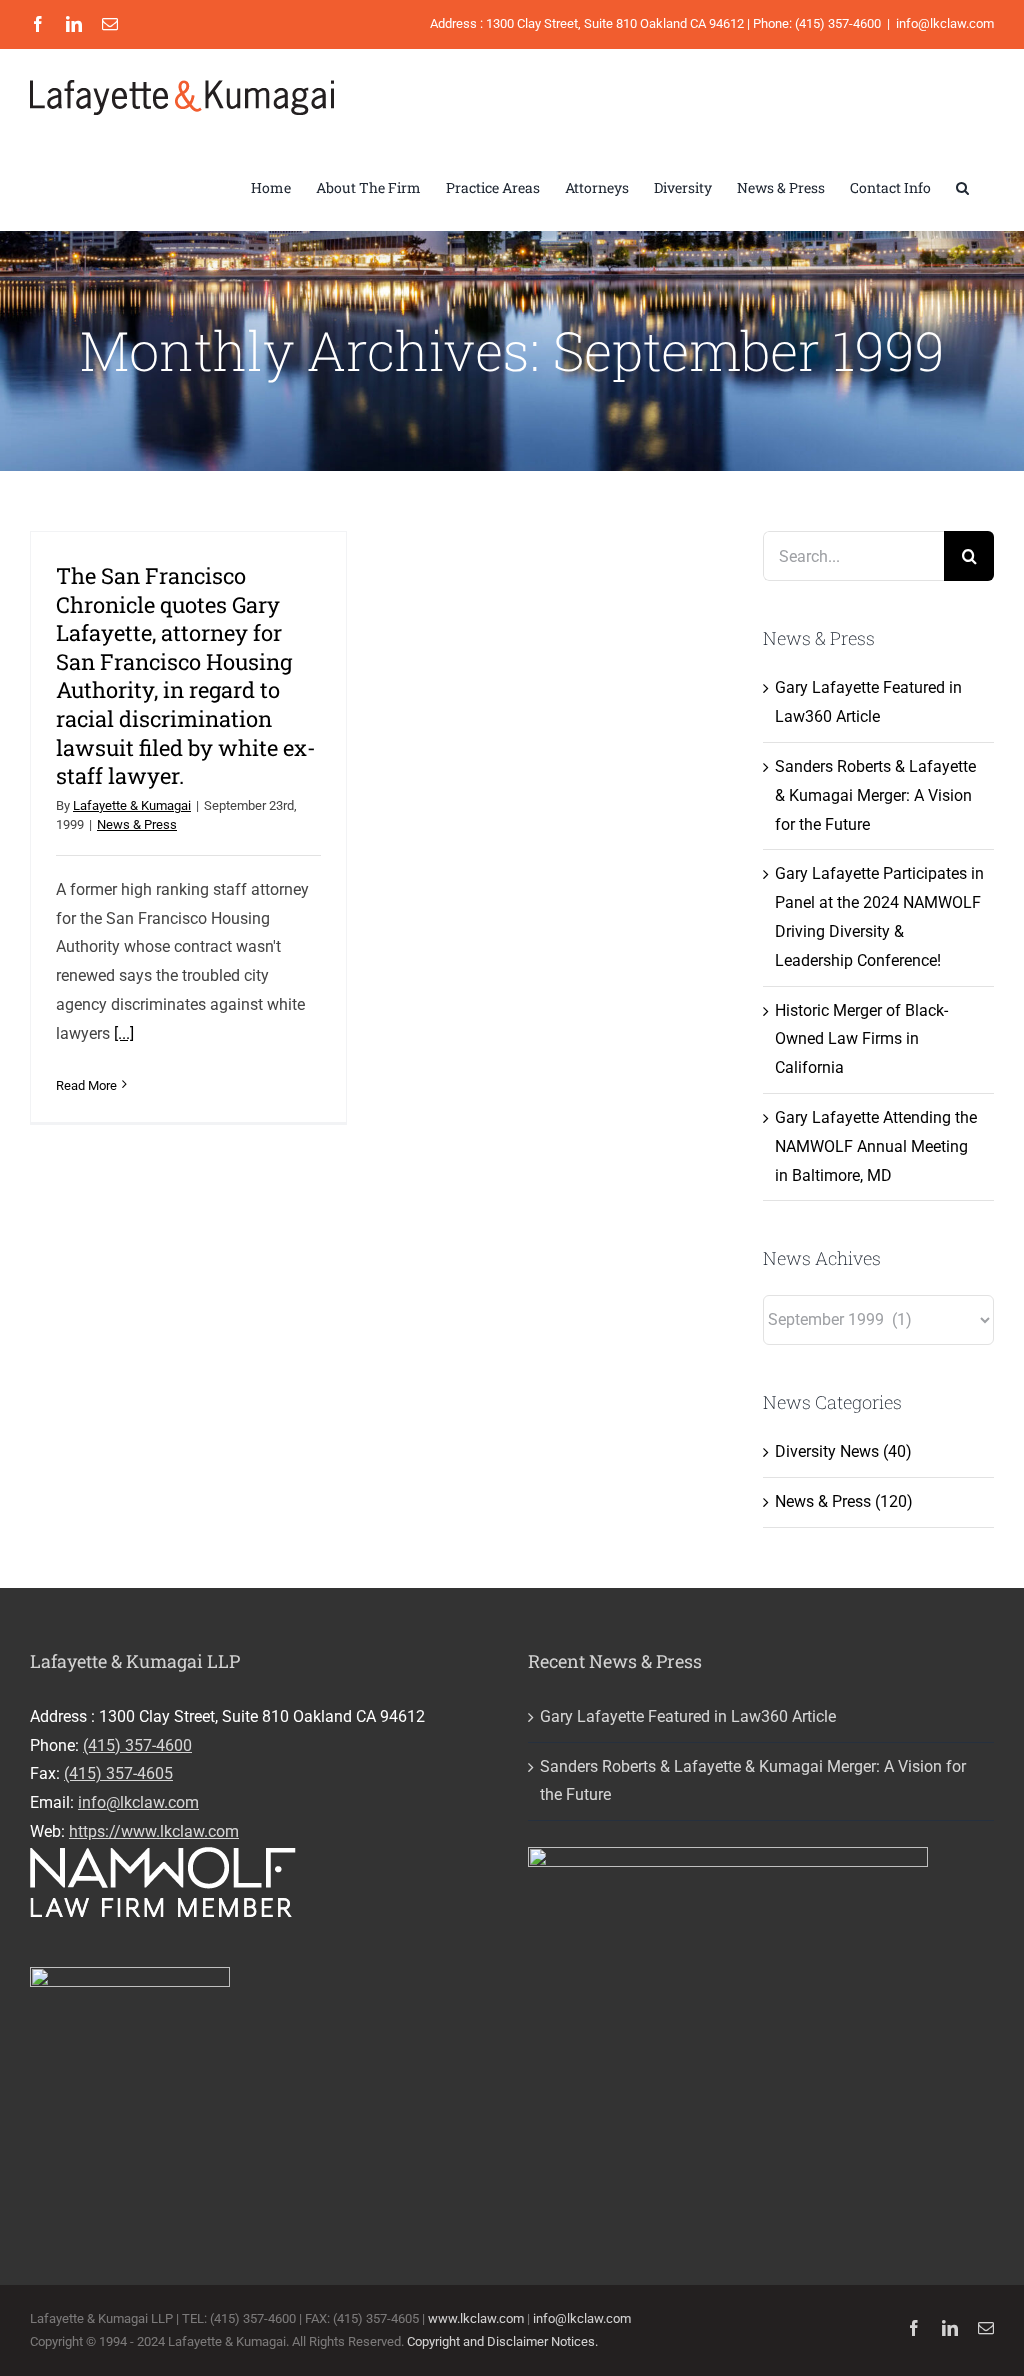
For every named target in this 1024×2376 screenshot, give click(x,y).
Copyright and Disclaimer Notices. (502, 2341)
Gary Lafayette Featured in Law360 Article (688, 1716)
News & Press (137, 824)
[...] (124, 1033)
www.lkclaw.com (476, 2318)
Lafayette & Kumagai (132, 805)
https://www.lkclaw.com (154, 1831)
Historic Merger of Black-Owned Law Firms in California (861, 1039)
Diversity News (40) (843, 1451)
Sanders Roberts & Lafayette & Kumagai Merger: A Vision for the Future (875, 795)
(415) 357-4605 (118, 1773)
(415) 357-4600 (137, 1745)
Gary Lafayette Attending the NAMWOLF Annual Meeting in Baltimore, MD (876, 1146)
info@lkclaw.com (945, 23)
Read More (86, 1085)
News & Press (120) (844, 1501)
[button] (962, 188)
